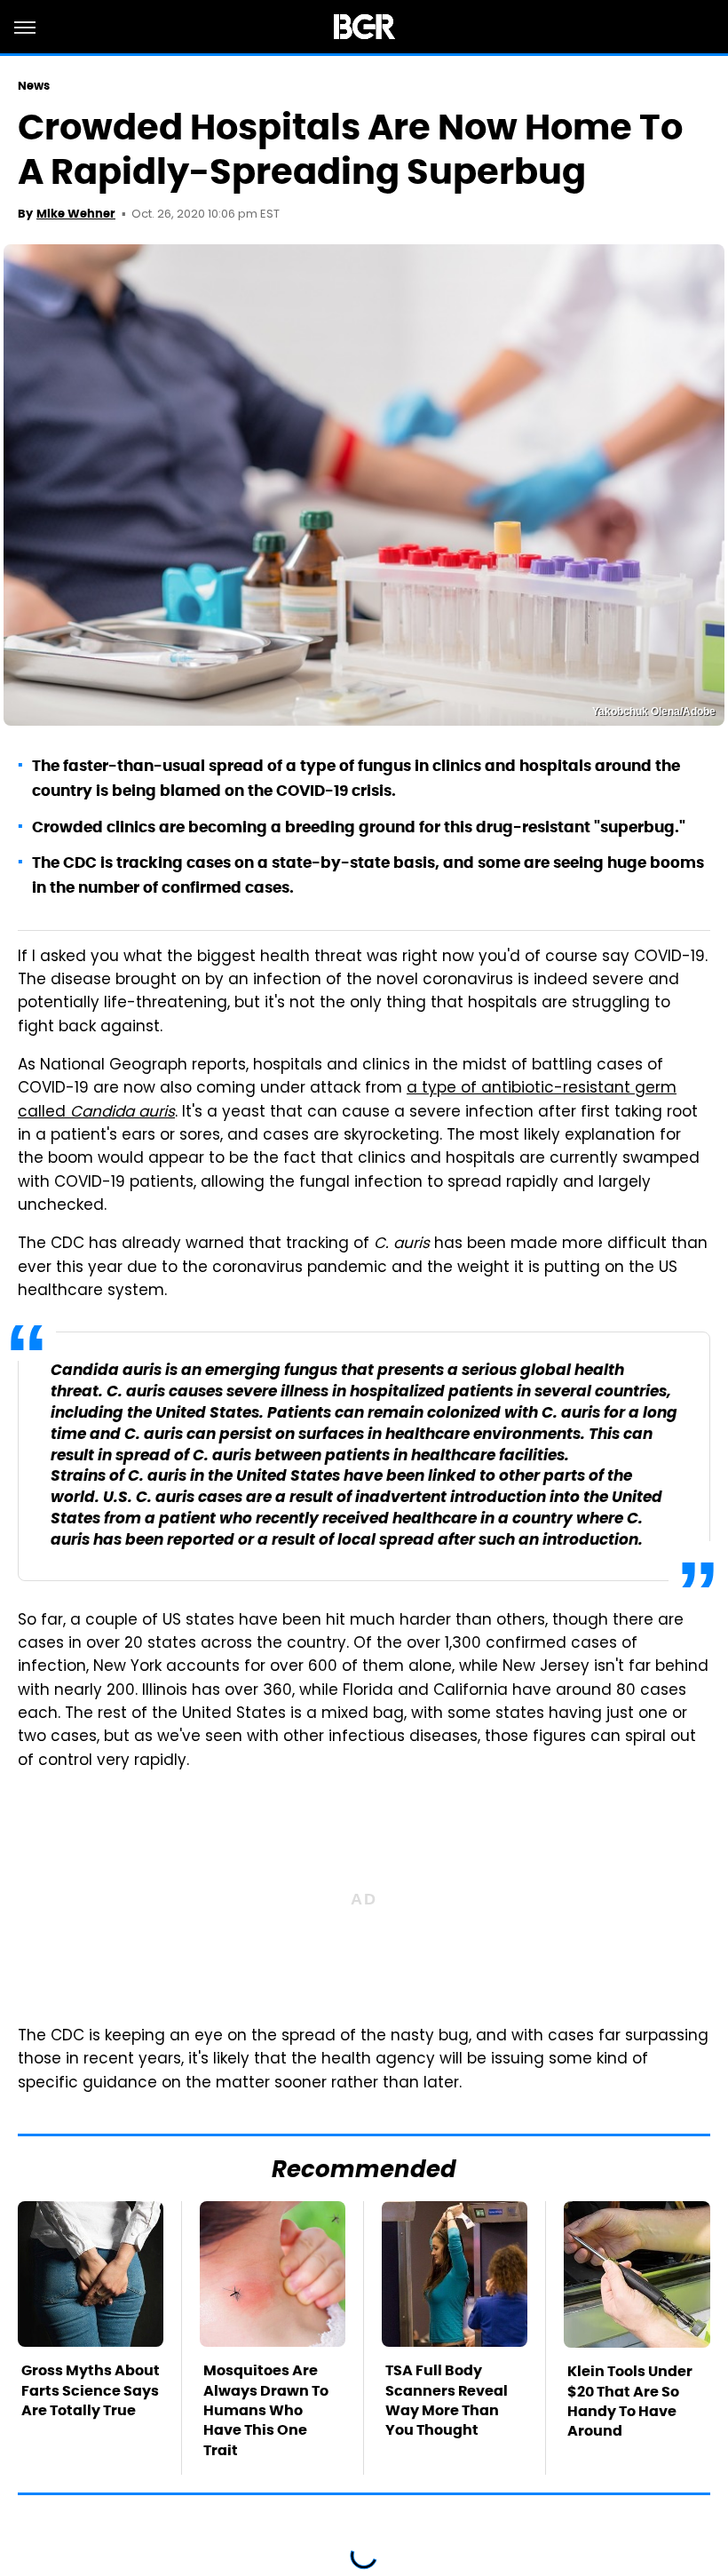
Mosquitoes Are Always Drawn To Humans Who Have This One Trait (266, 2410)
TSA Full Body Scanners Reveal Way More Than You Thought (447, 2400)
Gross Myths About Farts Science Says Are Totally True (91, 2390)
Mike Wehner (76, 214)
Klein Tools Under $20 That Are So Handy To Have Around (630, 2401)
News (34, 86)
